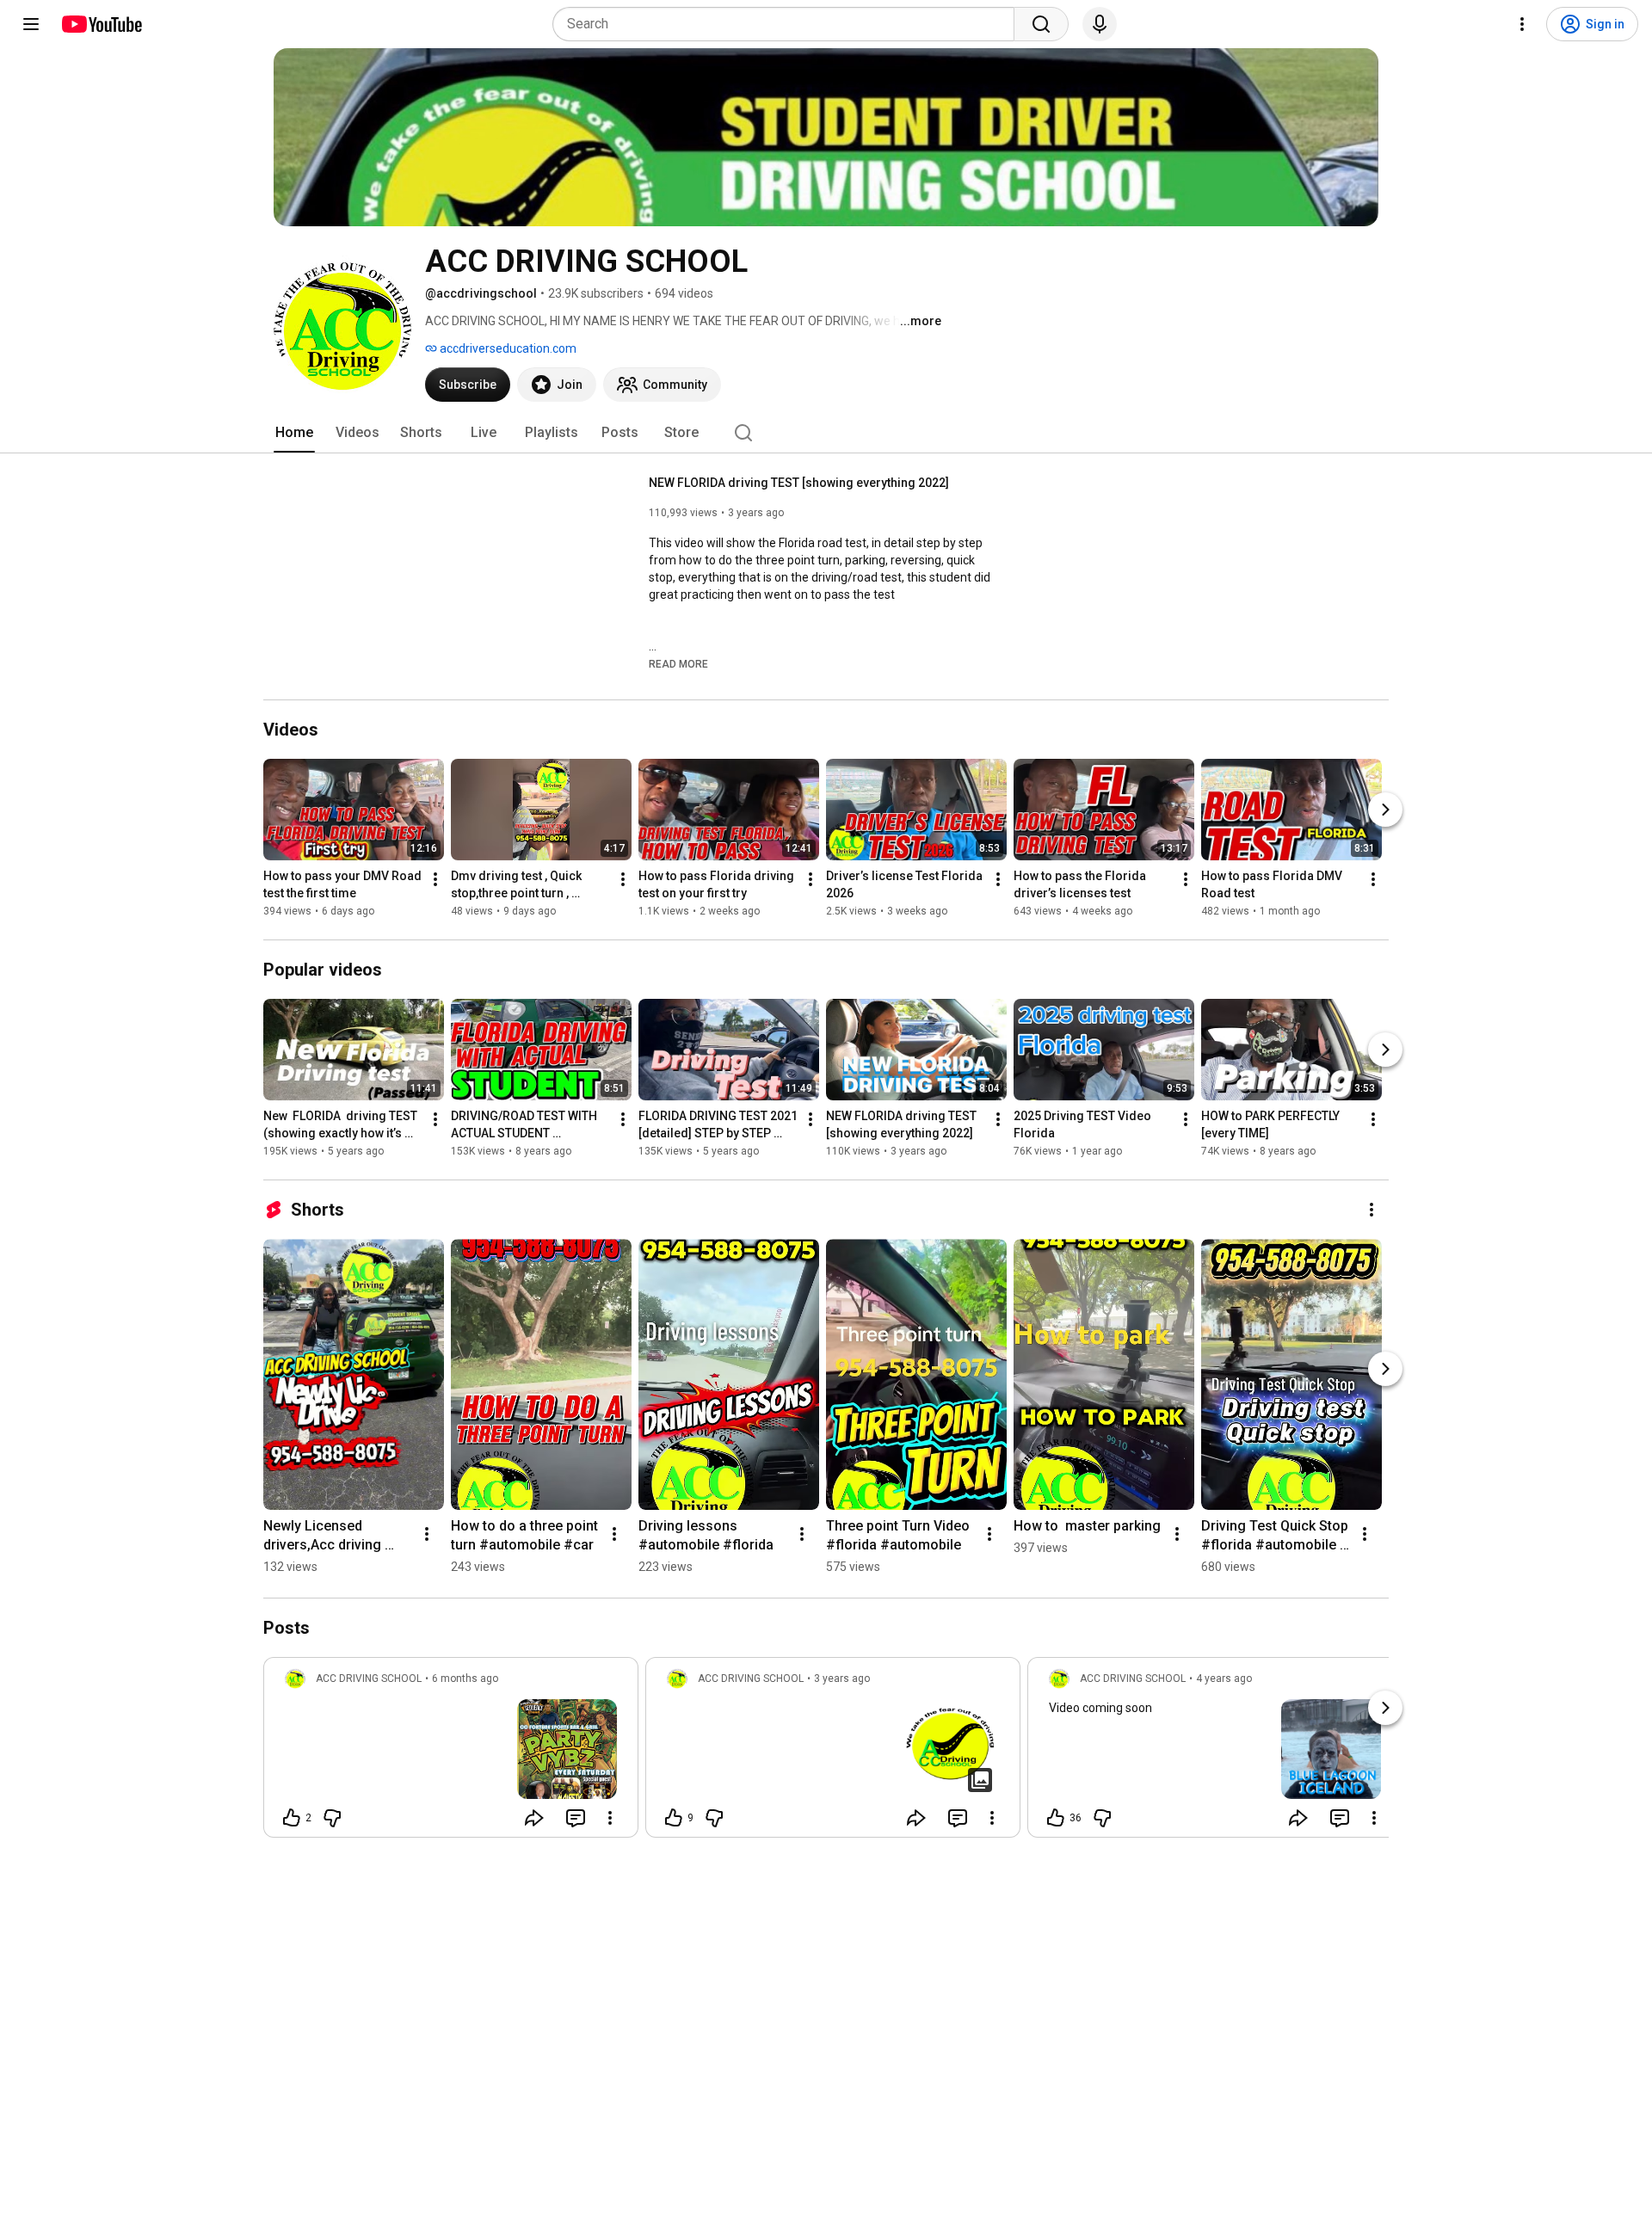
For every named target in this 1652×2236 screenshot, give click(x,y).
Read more (678, 664)
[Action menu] (610, 1818)
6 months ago (465, 1679)
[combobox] (789, 24)
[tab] (294, 433)
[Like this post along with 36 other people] (1056, 1818)
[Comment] (576, 1818)
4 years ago (1224, 1679)
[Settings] (1522, 24)
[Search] (1041, 24)
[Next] (1385, 810)
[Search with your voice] (1100, 24)
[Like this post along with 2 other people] (292, 1818)
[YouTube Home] (101, 24)
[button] (678, 663)
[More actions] (435, 879)
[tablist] (826, 433)
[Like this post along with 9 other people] (674, 1818)
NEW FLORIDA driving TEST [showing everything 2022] (799, 483)
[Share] (534, 1818)
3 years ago (842, 1679)
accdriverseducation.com (507, 348)
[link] (451, 1752)
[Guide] (31, 24)
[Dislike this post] (332, 1818)
